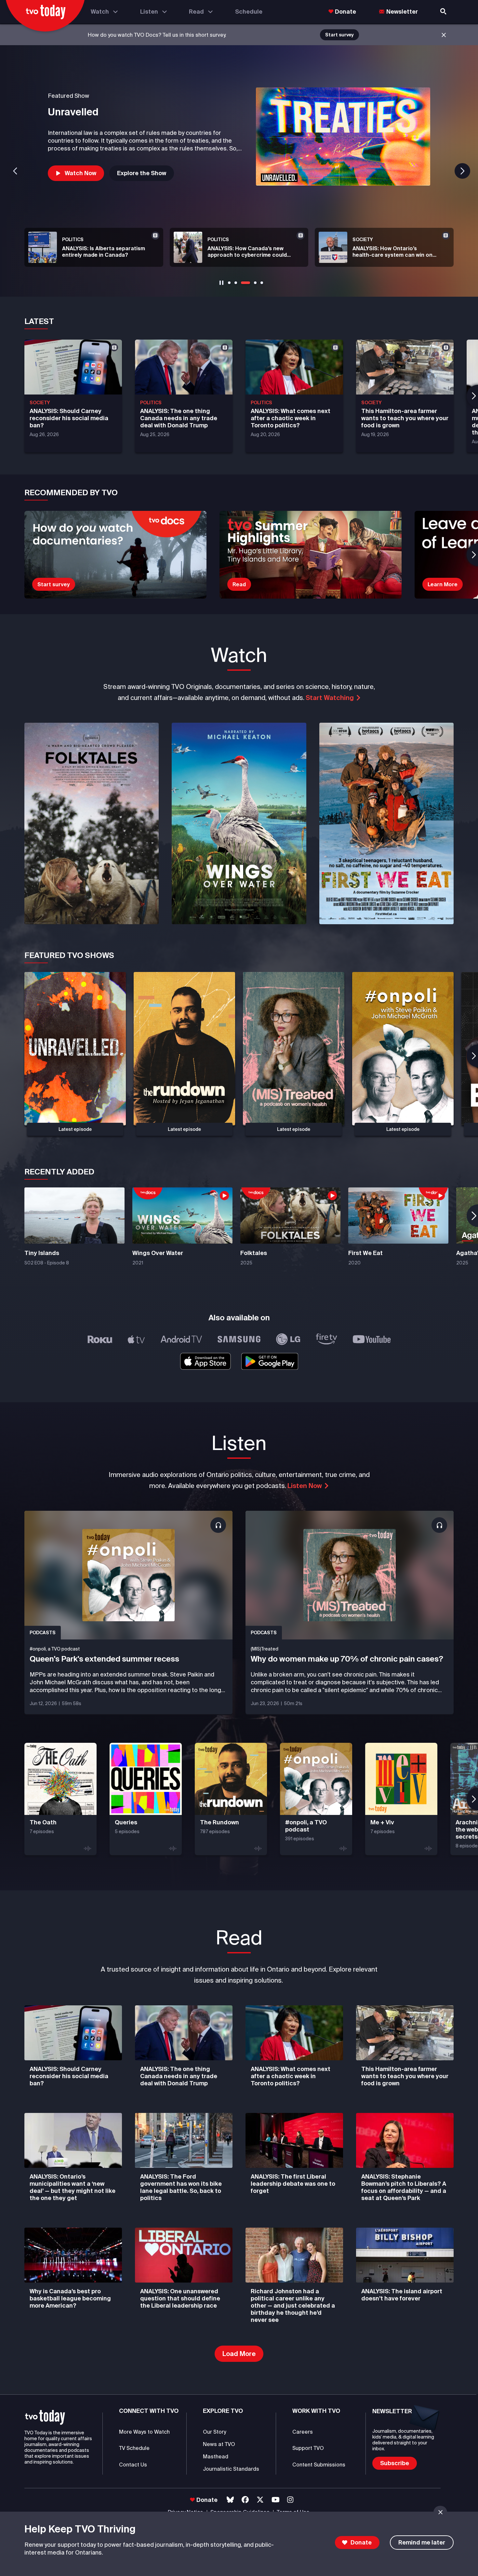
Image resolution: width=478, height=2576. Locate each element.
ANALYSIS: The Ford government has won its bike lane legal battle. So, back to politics (181, 2187)
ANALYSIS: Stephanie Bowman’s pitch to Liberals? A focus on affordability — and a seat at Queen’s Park (404, 2187)
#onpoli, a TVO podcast (55, 1649)
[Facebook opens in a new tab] (245, 2500)
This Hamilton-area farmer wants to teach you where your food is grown (405, 2076)
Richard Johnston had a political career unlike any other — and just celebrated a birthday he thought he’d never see (293, 2305)
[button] (76, 173)
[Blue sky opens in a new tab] (230, 2500)
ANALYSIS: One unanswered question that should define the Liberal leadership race (180, 2298)
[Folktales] (343, 136)
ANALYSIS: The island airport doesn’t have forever (402, 2295)
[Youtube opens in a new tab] (276, 2500)
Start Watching (330, 698)
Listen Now (305, 1486)
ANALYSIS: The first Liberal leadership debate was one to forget (293, 2184)
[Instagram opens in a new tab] (290, 2500)
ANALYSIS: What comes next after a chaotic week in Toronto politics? (291, 2076)
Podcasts (43, 1633)
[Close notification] (444, 35)
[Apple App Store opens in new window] (205, 1361)
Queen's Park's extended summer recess (104, 1659)
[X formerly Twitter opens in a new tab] (260, 2500)
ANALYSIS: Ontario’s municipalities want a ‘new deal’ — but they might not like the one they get (73, 2187)
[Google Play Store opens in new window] (270, 1361)
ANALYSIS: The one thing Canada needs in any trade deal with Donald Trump (179, 2076)
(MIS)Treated (265, 1649)
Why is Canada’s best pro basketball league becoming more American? (70, 2298)
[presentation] (92, 823)
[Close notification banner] (440, 2512)
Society (40, 403)
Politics (151, 403)
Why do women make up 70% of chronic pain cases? (347, 1659)
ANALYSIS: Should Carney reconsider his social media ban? (69, 2076)
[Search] (444, 12)
